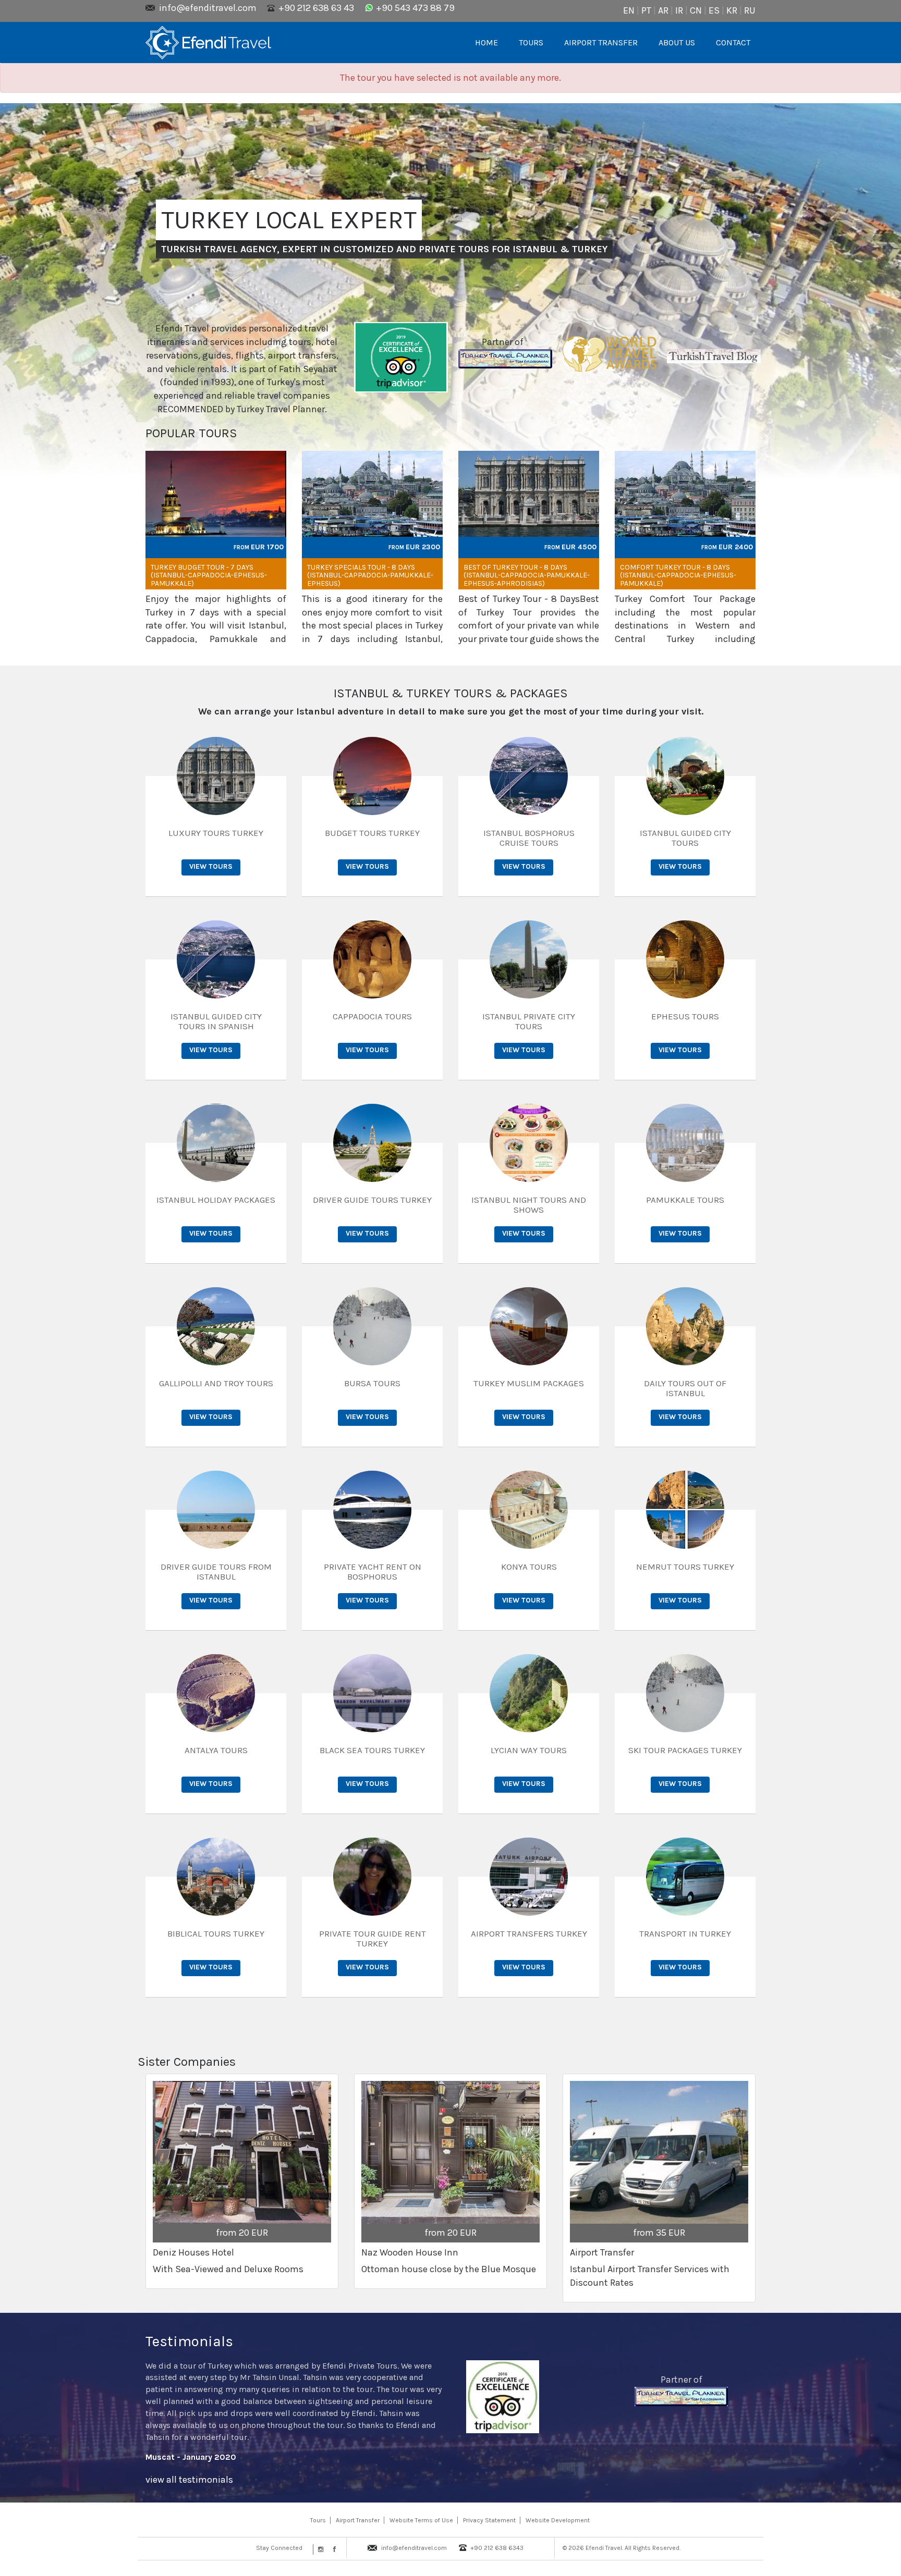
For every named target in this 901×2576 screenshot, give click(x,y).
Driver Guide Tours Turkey (372, 1200)
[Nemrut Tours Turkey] (685, 1509)
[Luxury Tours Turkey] (216, 775)
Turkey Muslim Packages (529, 1383)
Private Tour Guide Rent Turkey (373, 1938)
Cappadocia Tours (372, 1016)
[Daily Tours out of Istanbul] (685, 1325)
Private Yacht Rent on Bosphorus (373, 1572)
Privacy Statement (489, 2520)
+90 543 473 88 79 (415, 8)
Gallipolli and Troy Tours (216, 1383)
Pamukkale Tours (685, 1200)
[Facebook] (332, 2549)
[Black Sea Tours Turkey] (372, 1692)
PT (646, 10)
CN (696, 10)
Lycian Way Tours (529, 1750)
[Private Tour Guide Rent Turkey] (372, 1876)
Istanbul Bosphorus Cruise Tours (529, 838)
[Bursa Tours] (372, 1325)
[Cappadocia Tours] (372, 958)
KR (732, 10)
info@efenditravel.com (208, 8)
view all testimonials (189, 2480)
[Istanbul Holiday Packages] (216, 1142)
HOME (486, 42)
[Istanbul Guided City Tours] (685, 775)
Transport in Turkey (685, 1933)
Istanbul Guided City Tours (685, 838)
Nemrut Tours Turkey (685, 1567)
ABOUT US (677, 42)
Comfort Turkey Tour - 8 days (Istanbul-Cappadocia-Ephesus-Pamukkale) (678, 575)
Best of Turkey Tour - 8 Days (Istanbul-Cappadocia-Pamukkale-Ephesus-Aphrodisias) (527, 575)
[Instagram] (320, 2549)
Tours (318, 2520)
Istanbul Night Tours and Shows (529, 1205)
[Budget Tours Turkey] (372, 775)
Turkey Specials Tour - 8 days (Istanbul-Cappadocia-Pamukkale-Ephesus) (370, 575)
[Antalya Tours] (216, 1692)
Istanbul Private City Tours (529, 1021)
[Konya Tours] (529, 1509)
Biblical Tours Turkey (216, 1933)
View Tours (211, 866)
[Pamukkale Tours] (685, 1142)
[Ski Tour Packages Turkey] (685, 1692)
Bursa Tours (372, 1383)
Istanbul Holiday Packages (216, 1200)
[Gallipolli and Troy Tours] (216, 1325)
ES (714, 10)
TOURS (531, 42)
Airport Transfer (358, 2520)
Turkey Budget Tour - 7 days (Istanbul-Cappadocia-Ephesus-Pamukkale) (209, 575)
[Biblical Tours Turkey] (216, 1876)
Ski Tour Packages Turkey (685, 1750)
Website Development (558, 2520)
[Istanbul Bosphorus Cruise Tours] (529, 775)
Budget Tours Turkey (372, 833)
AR (663, 10)
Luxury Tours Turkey (216, 833)
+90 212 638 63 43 (316, 8)
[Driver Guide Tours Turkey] (372, 1142)
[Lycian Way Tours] (529, 1692)
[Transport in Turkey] (685, 1876)
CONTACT (733, 42)
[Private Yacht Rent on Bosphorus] (372, 1509)
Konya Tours (529, 1567)
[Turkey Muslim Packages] (529, 1325)
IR (679, 10)
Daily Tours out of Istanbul (685, 1388)
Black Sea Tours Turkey (372, 1750)
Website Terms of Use (421, 2520)
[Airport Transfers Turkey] (529, 1876)
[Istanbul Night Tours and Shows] (529, 1142)
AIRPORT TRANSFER (601, 42)
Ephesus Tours (685, 1016)
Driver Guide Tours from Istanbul (216, 1572)
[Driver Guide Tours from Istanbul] (216, 1509)
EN (629, 10)
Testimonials (189, 2341)
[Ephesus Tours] (685, 958)
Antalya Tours (216, 1750)
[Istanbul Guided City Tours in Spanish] (216, 958)
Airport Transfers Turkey (529, 1933)
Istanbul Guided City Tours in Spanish (216, 1021)
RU (750, 10)
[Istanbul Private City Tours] (529, 958)
